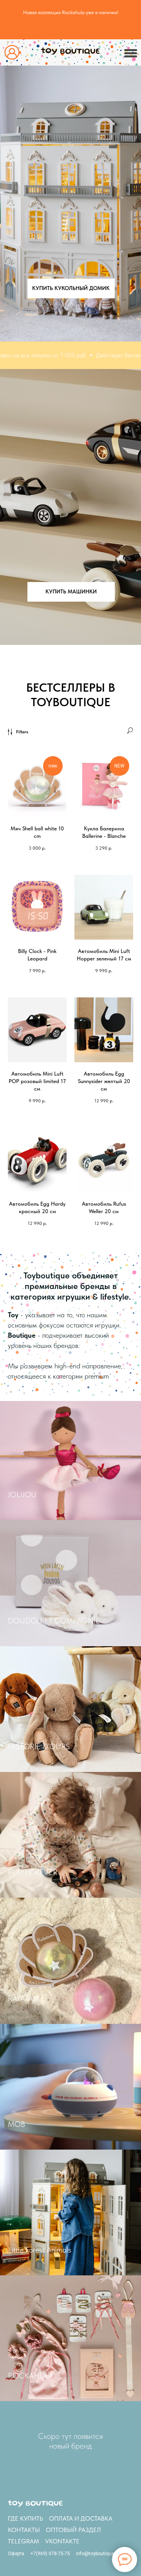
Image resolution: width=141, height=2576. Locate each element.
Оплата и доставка (81, 2518)
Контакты (24, 2530)
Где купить (25, 2518)
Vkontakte (62, 2541)
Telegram (23, 2541)
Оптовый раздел (73, 2530)
